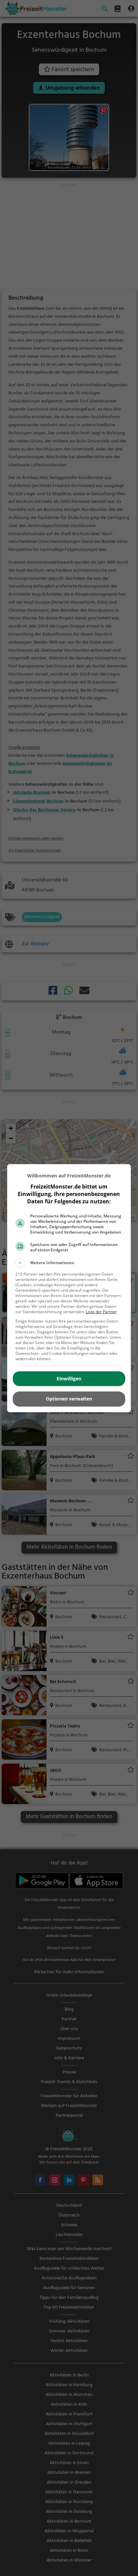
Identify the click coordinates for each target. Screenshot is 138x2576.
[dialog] (69, 1288)
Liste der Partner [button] (101, 1312)
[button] (69, 1263)
